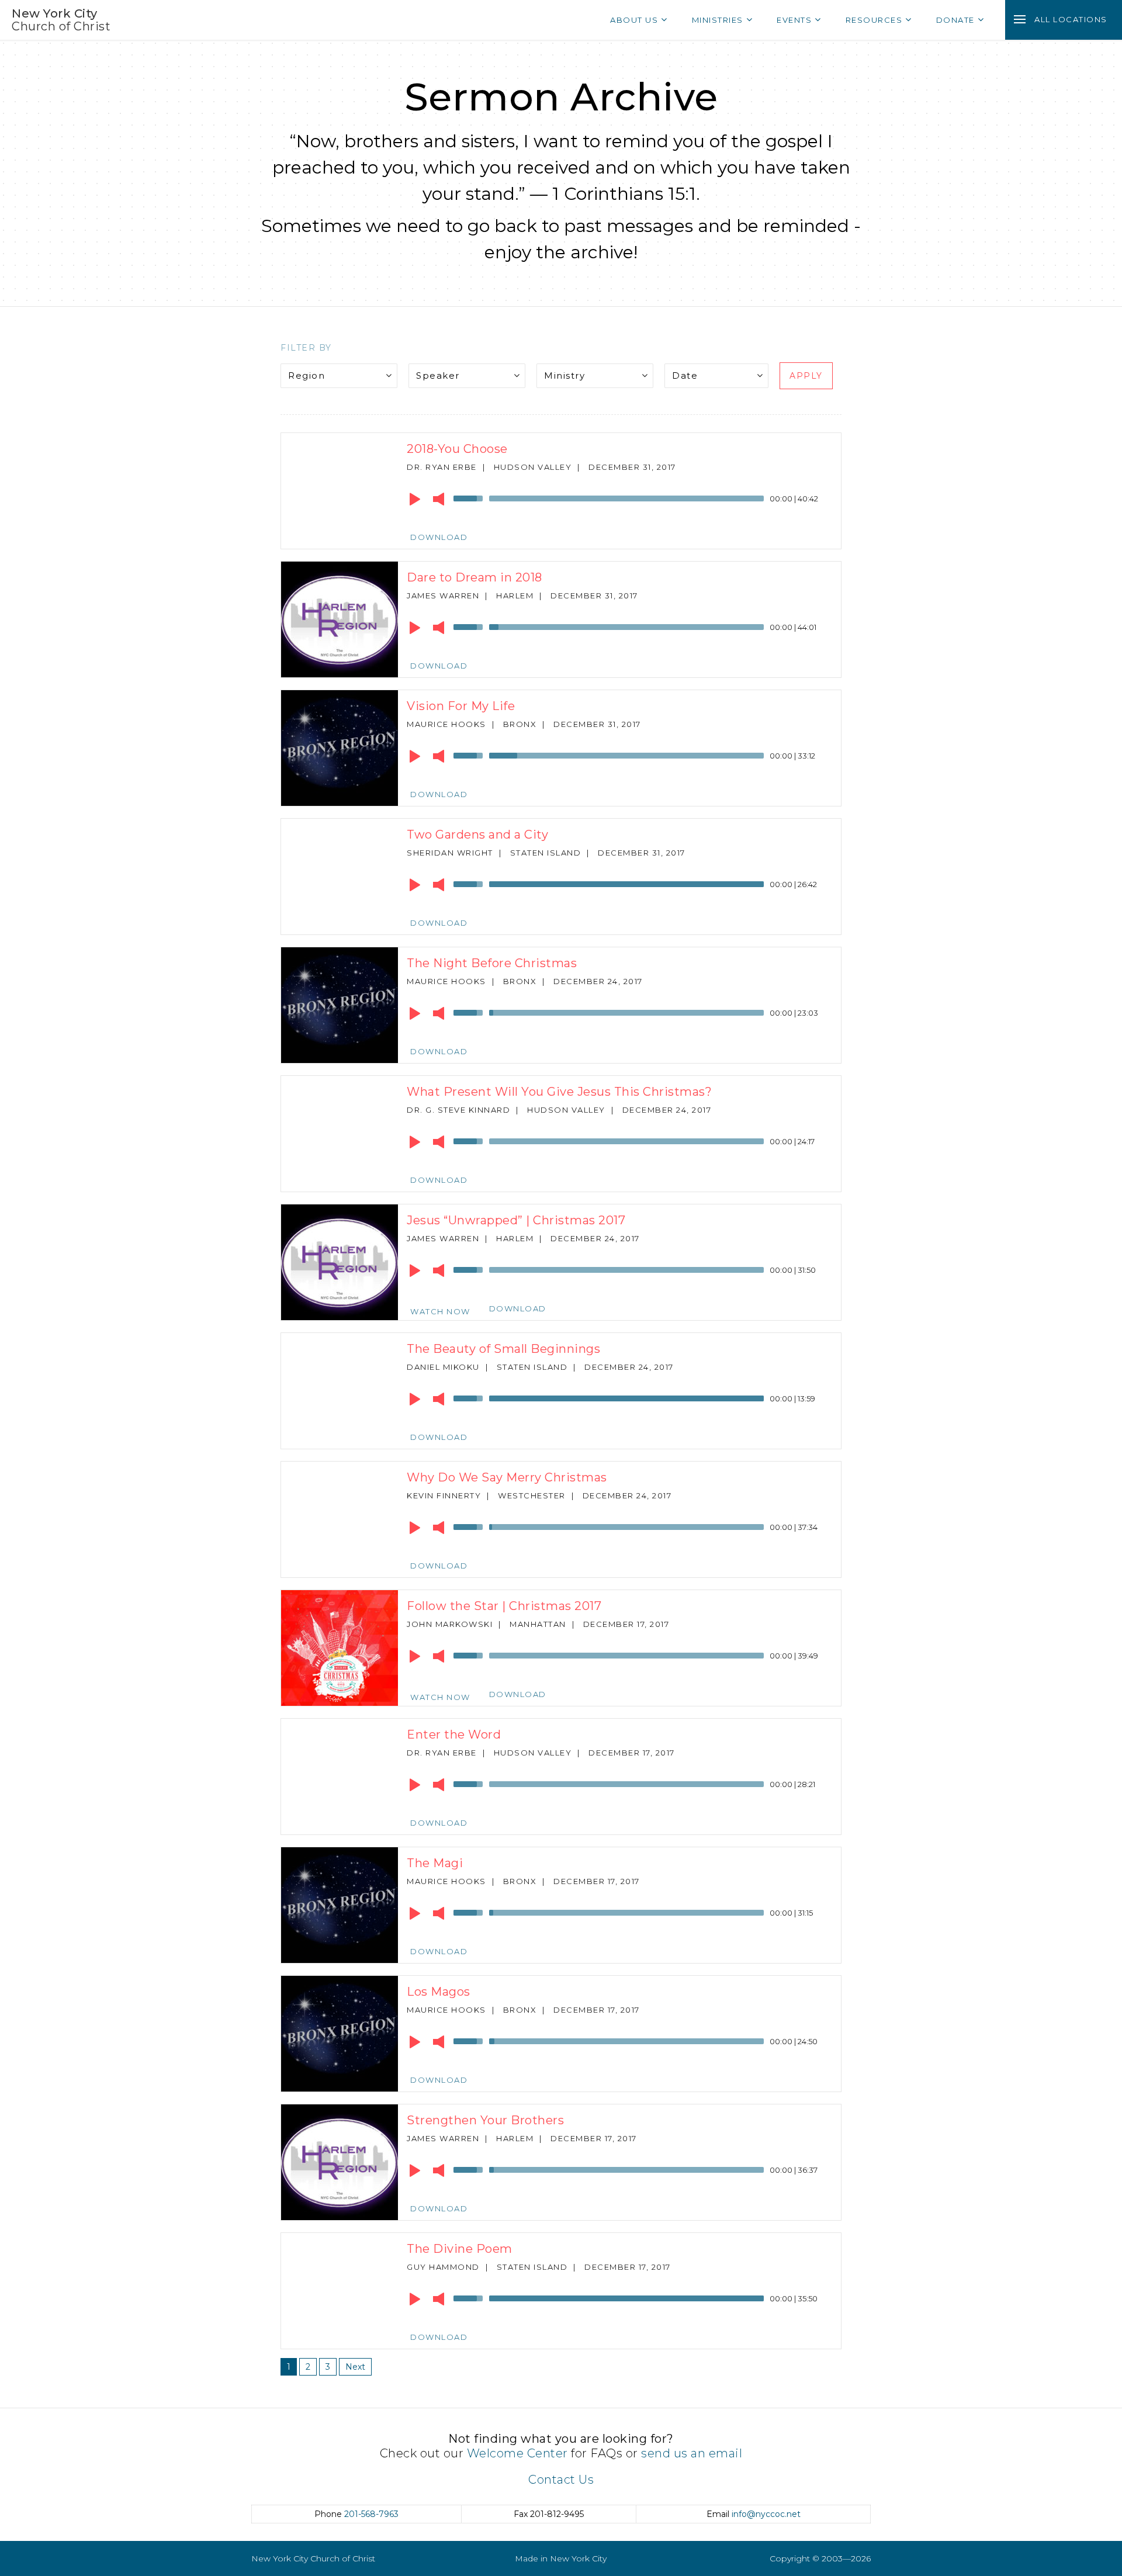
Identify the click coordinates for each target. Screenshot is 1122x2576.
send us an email (692, 2453)
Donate (955, 20)
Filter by (306, 348)
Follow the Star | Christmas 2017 (504, 1606)
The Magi (435, 1863)
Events (794, 20)
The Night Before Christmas (492, 963)
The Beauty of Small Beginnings (503, 1349)
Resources (874, 20)
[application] (619, 501)
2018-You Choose (457, 449)
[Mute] (439, 499)
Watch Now (440, 1311)
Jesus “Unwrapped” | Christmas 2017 (516, 1220)
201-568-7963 (371, 2514)
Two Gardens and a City (477, 835)
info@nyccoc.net (766, 2514)
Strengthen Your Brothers (485, 2120)
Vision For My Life (461, 706)
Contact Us (561, 2480)
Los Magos (439, 1992)
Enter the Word (454, 1734)
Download (439, 537)
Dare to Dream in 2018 (475, 577)
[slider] (470, 497)
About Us (634, 20)
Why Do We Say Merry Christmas (507, 1477)
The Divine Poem (460, 2249)
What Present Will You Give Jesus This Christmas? (559, 1092)
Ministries (718, 20)
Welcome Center (517, 2453)
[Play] (415, 499)
